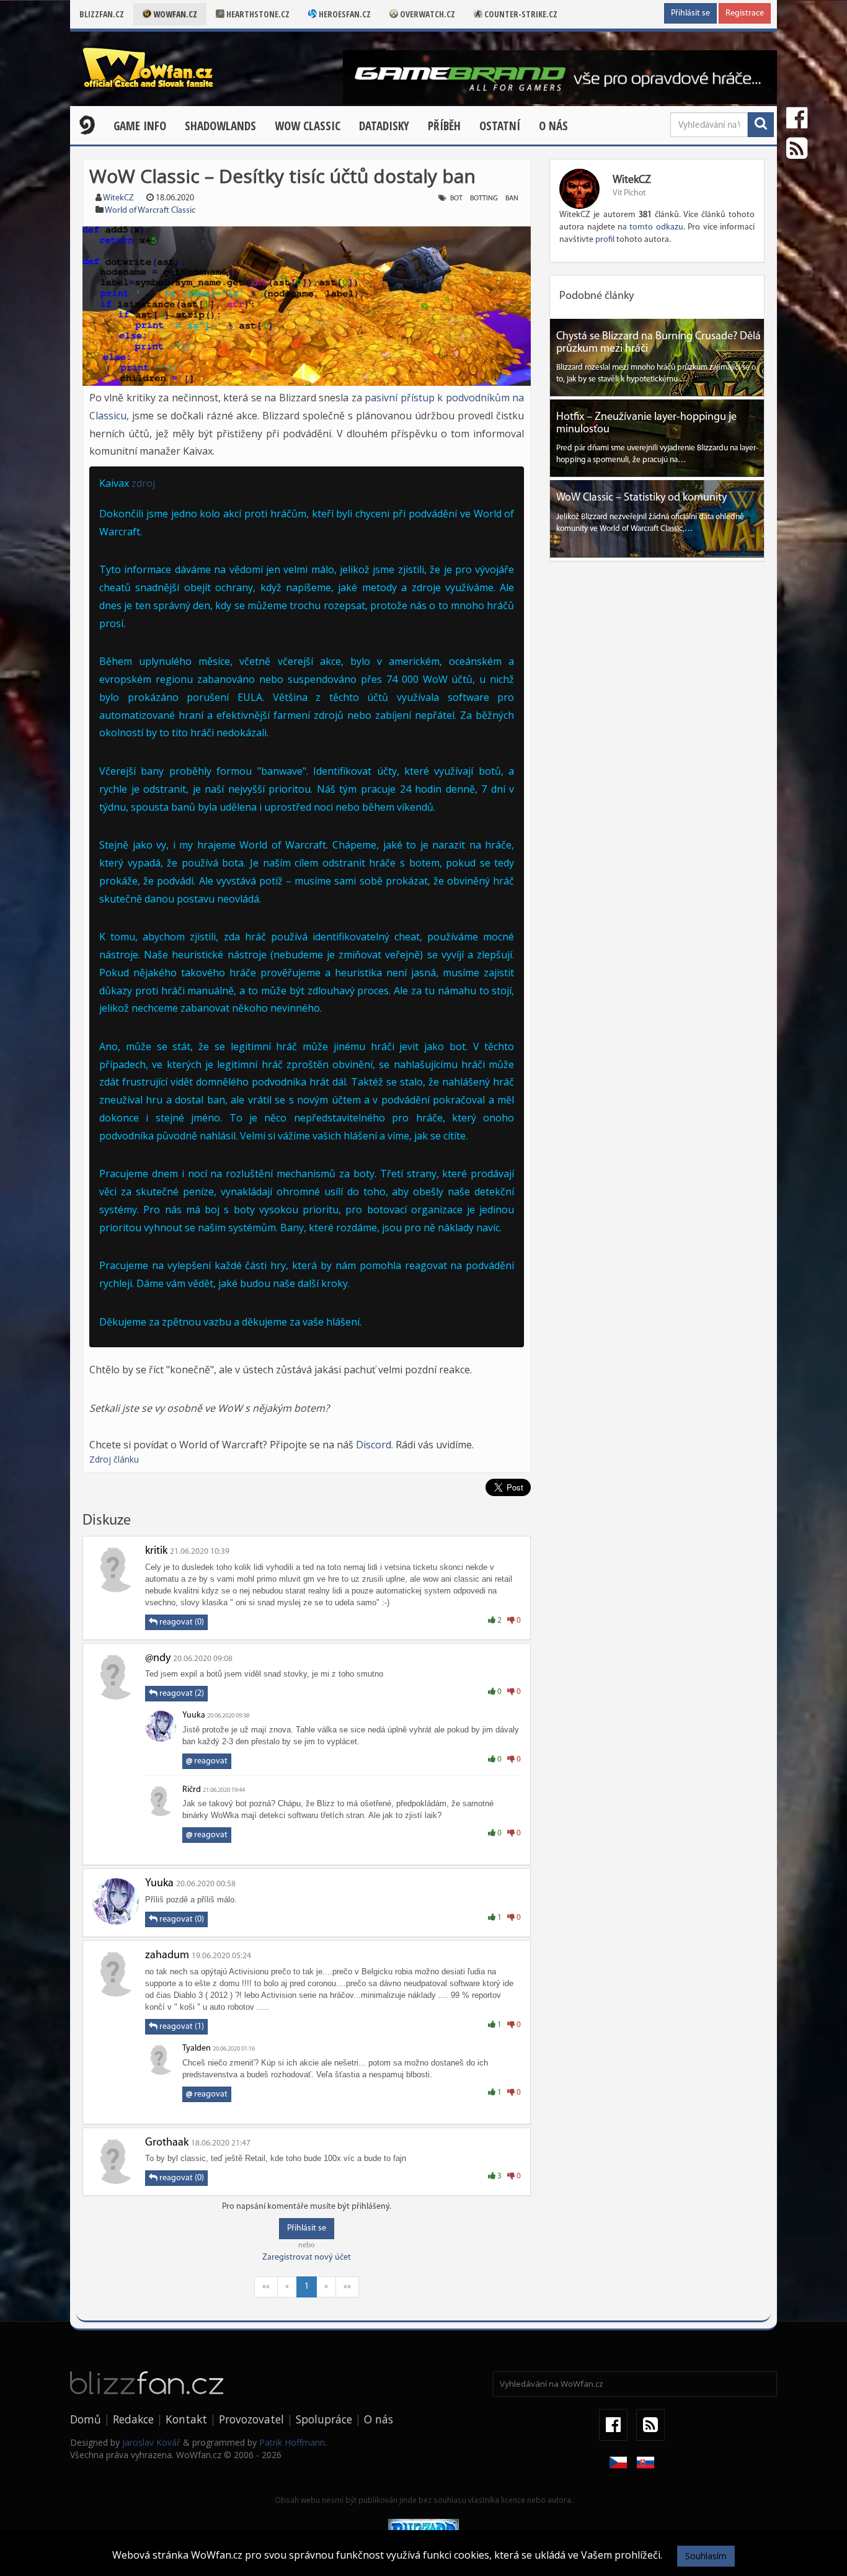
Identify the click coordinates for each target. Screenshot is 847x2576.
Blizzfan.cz (102, 14)
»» (347, 2287)
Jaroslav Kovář (151, 2442)
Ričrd (192, 1790)
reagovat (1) (181, 2027)
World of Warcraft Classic (150, 211)
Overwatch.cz (427, 14)
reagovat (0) (181, 1622)
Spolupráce (324, 2419)
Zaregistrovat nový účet (307, 2257)
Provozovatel (251, 2419)
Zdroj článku (114, 1459)
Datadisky (384, 126)
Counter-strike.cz (520, 14)
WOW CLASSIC (308, 126)
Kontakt (186, 2419)
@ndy (158, 1659)
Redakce (133, 2419)
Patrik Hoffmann (292, 2442)
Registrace (745, 13)
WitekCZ (118, 198)
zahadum (167, 1956)
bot (456, 198)
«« (266, 2287)
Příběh (444, 126)
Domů (86, 2419)
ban (512, 198)
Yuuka (194, 1715)
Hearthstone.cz (257, 14)
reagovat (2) (181, 1694)
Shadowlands (220, 126)
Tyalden (197, 2048)
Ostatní (500, 126)
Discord (374, 1445)
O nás (553, 126)
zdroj (143, 483)
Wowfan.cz (174, 14)
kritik (156, 1551)
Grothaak (167, 2143)
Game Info (140, 126)
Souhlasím (706, 2556)
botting (484, 198)
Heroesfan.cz (344, 14)
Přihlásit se (690, 13)
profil (605, 240)
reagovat (207, 1761)
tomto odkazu (656, 227)
